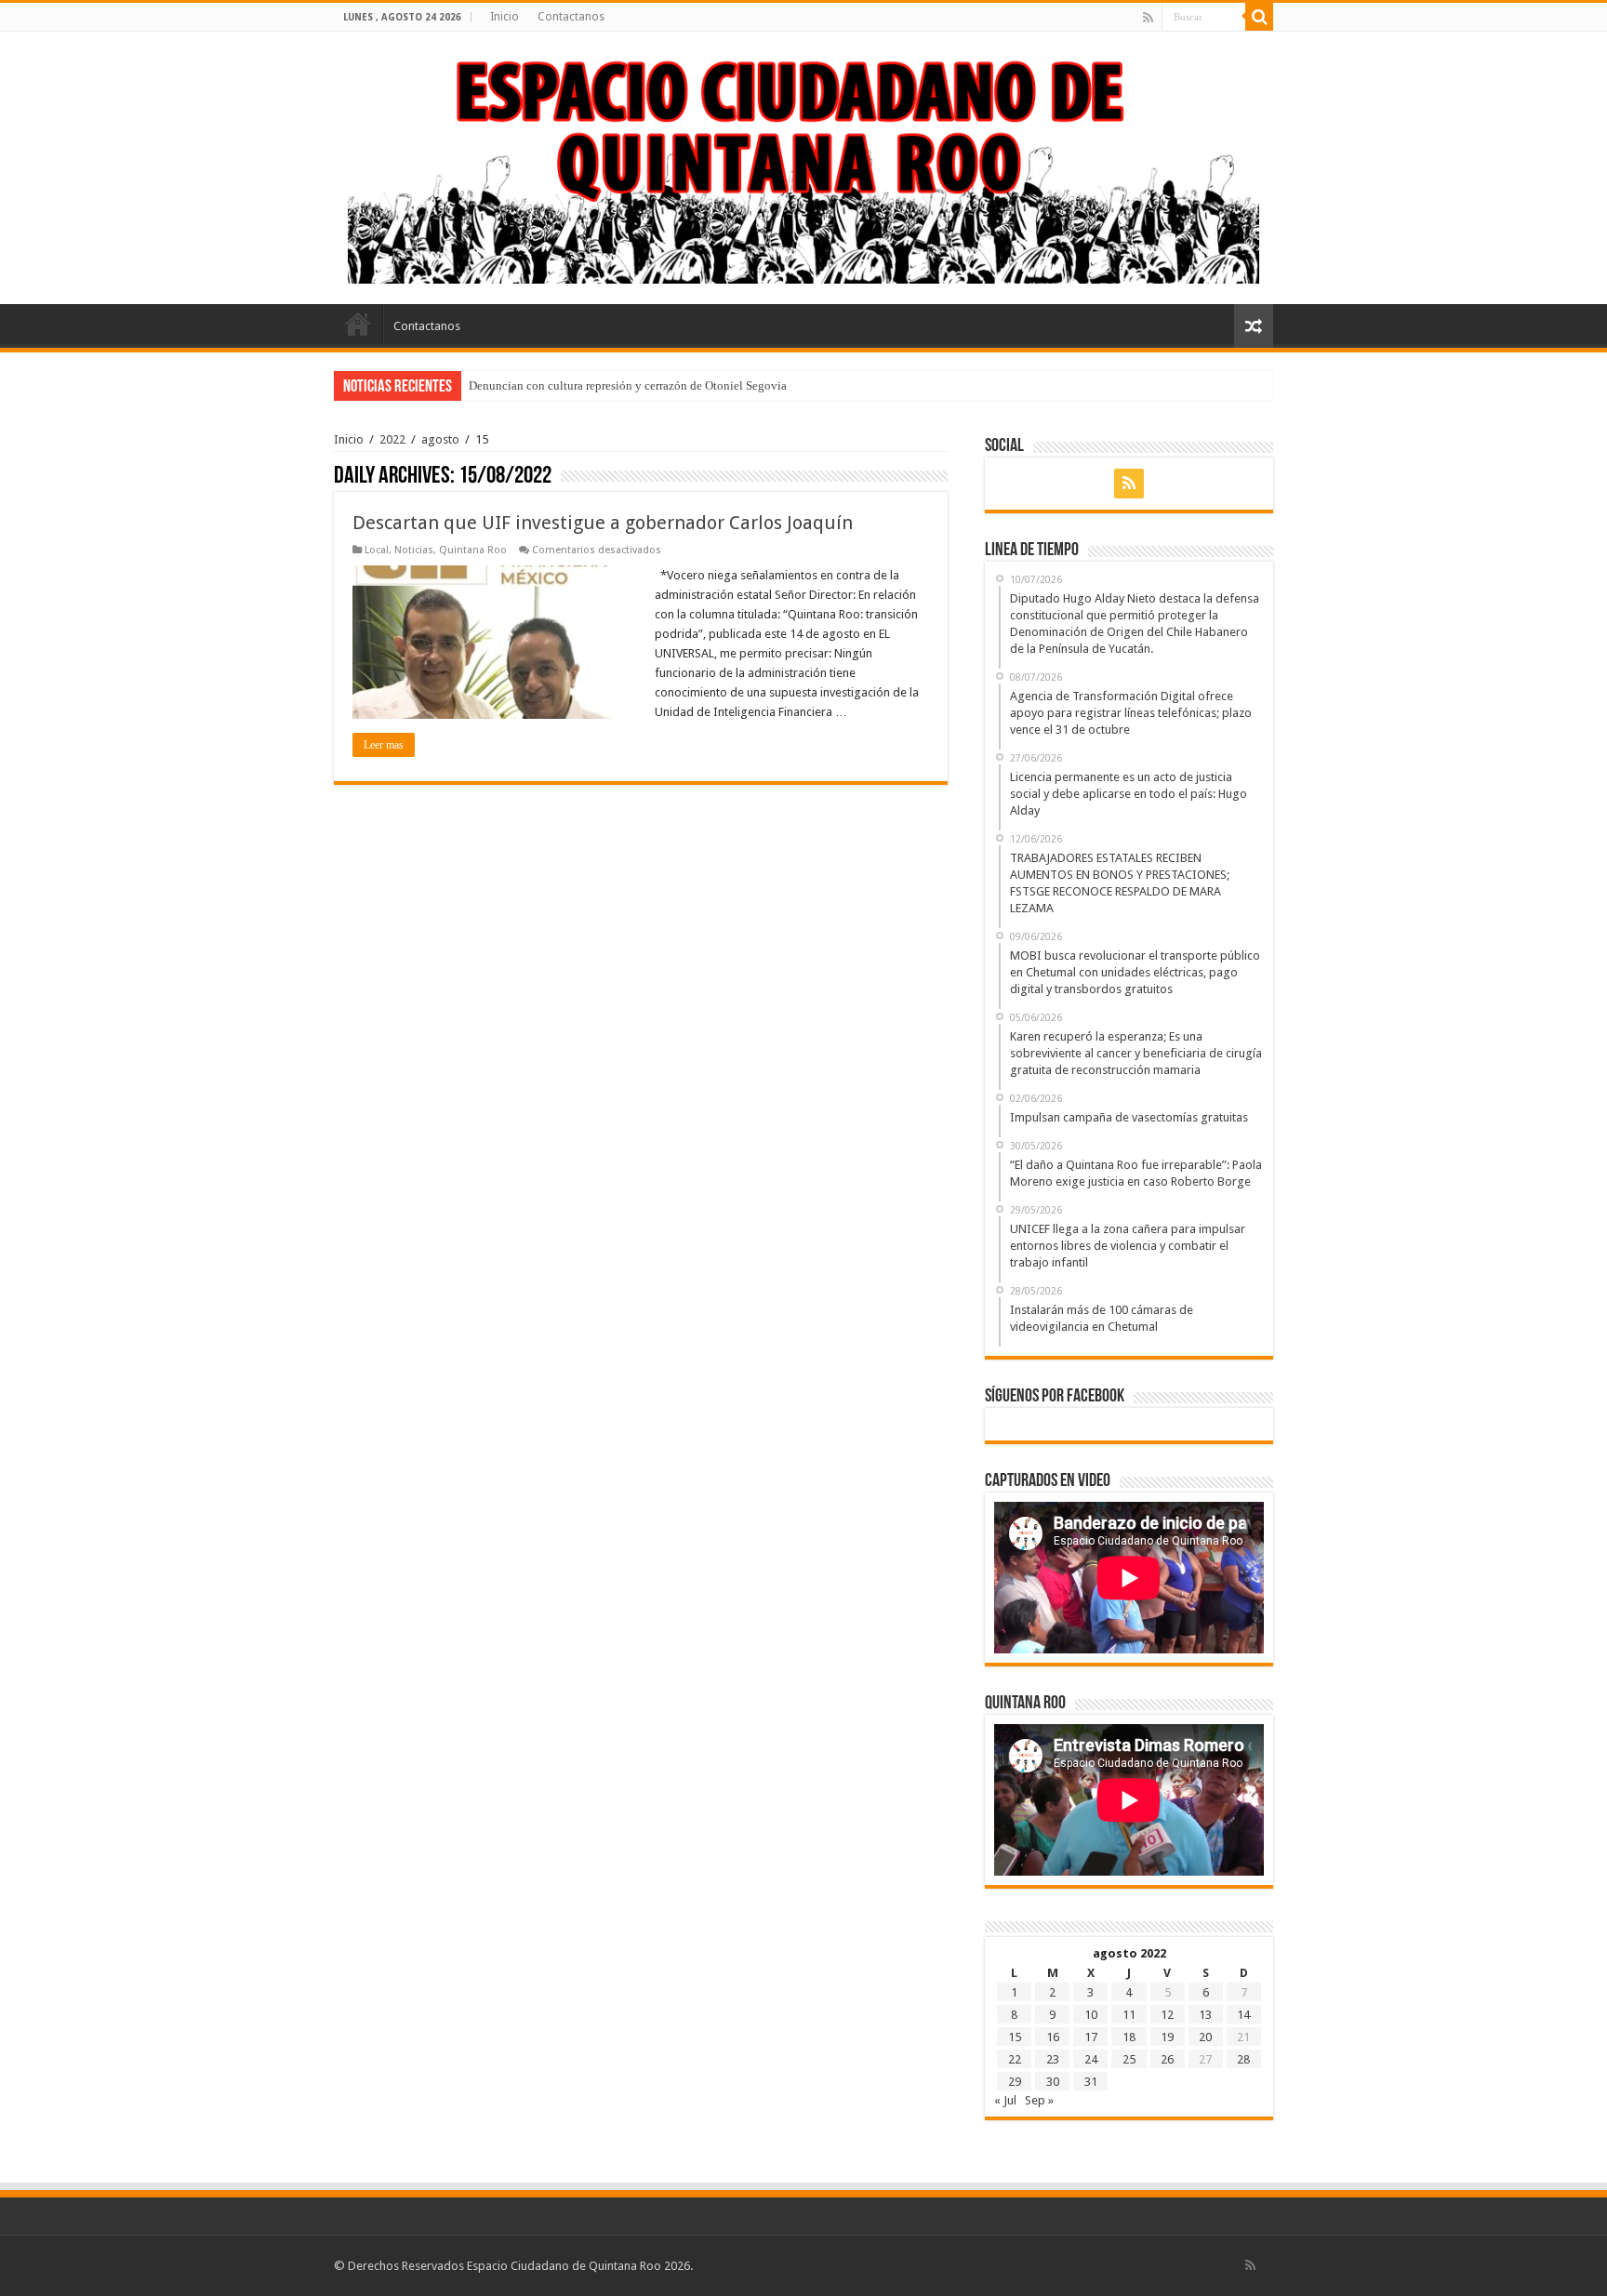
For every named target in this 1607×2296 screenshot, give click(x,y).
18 (1129, 2037)
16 (1053, 2037)
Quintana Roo (473, 550)
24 (1091, 2059)
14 (1243, 2015)
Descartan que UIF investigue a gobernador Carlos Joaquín (603, 523)
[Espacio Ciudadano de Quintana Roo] (803, 165)
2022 (392, 439)
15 (1015, 2037)
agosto (440, 439)
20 (1205, 2037)
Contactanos (571, 17)
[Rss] (1148, 18)
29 (1015, 2082)
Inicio (505, 17)
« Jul (1005, 2100)
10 (1091, 2015)
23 (1053, 2059)
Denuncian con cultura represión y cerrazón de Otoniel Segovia (628, 385)
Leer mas (384, 745)
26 (1167, 2059)
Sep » (1039, 2100)
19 (1167, 2037)
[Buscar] (1259, 17)
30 (1053, 2082)
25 (1129, 2059)
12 (1167, 2015)
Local (377, 550)
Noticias (414, 550)
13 (1205, 2015)
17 (1091, 2037)
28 (1243, 2059)
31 (1091, 2082)
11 (1129, 2015)
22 (1015, 2059)
